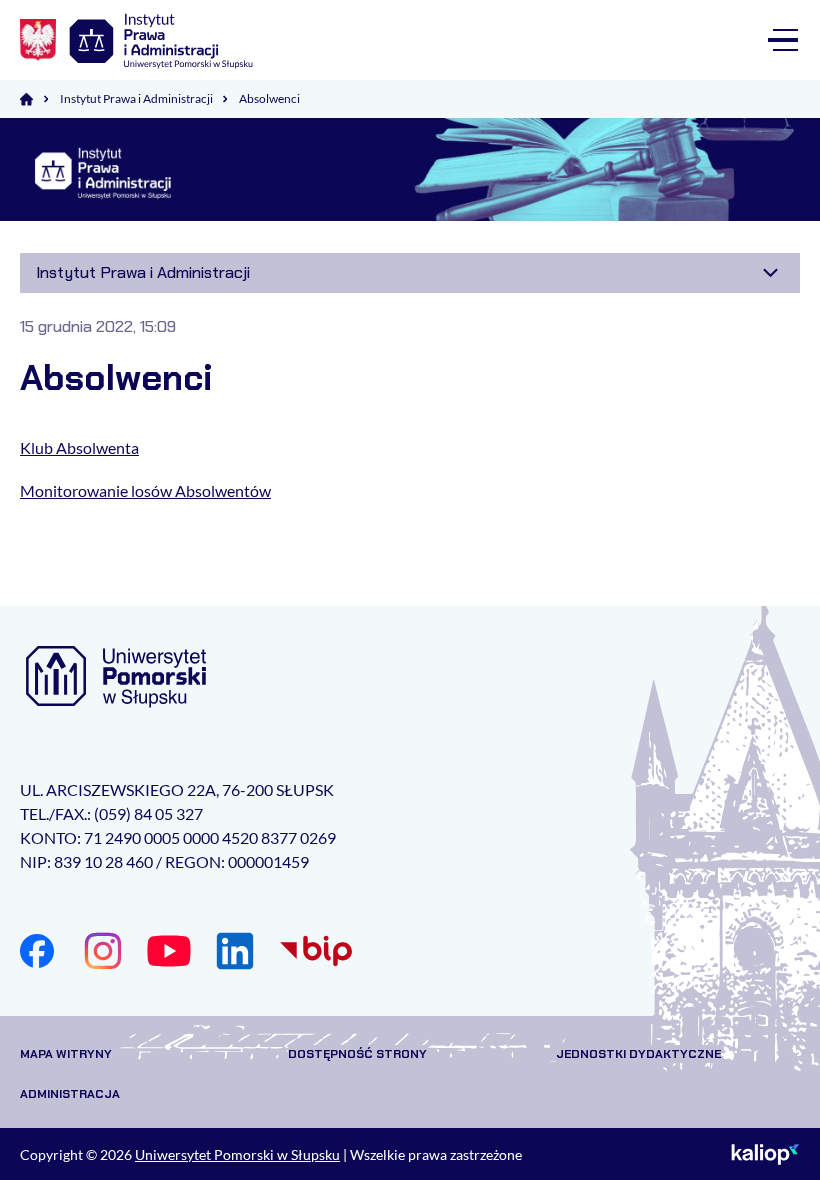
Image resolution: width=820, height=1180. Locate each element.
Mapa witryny (66, 1054)
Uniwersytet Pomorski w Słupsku (237, 1154)
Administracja (70, 1094)
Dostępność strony (357, 1054)
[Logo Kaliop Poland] (765, 1154)
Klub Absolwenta (79, 447)
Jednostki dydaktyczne (638, 1054)
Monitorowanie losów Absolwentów (145, 490)
